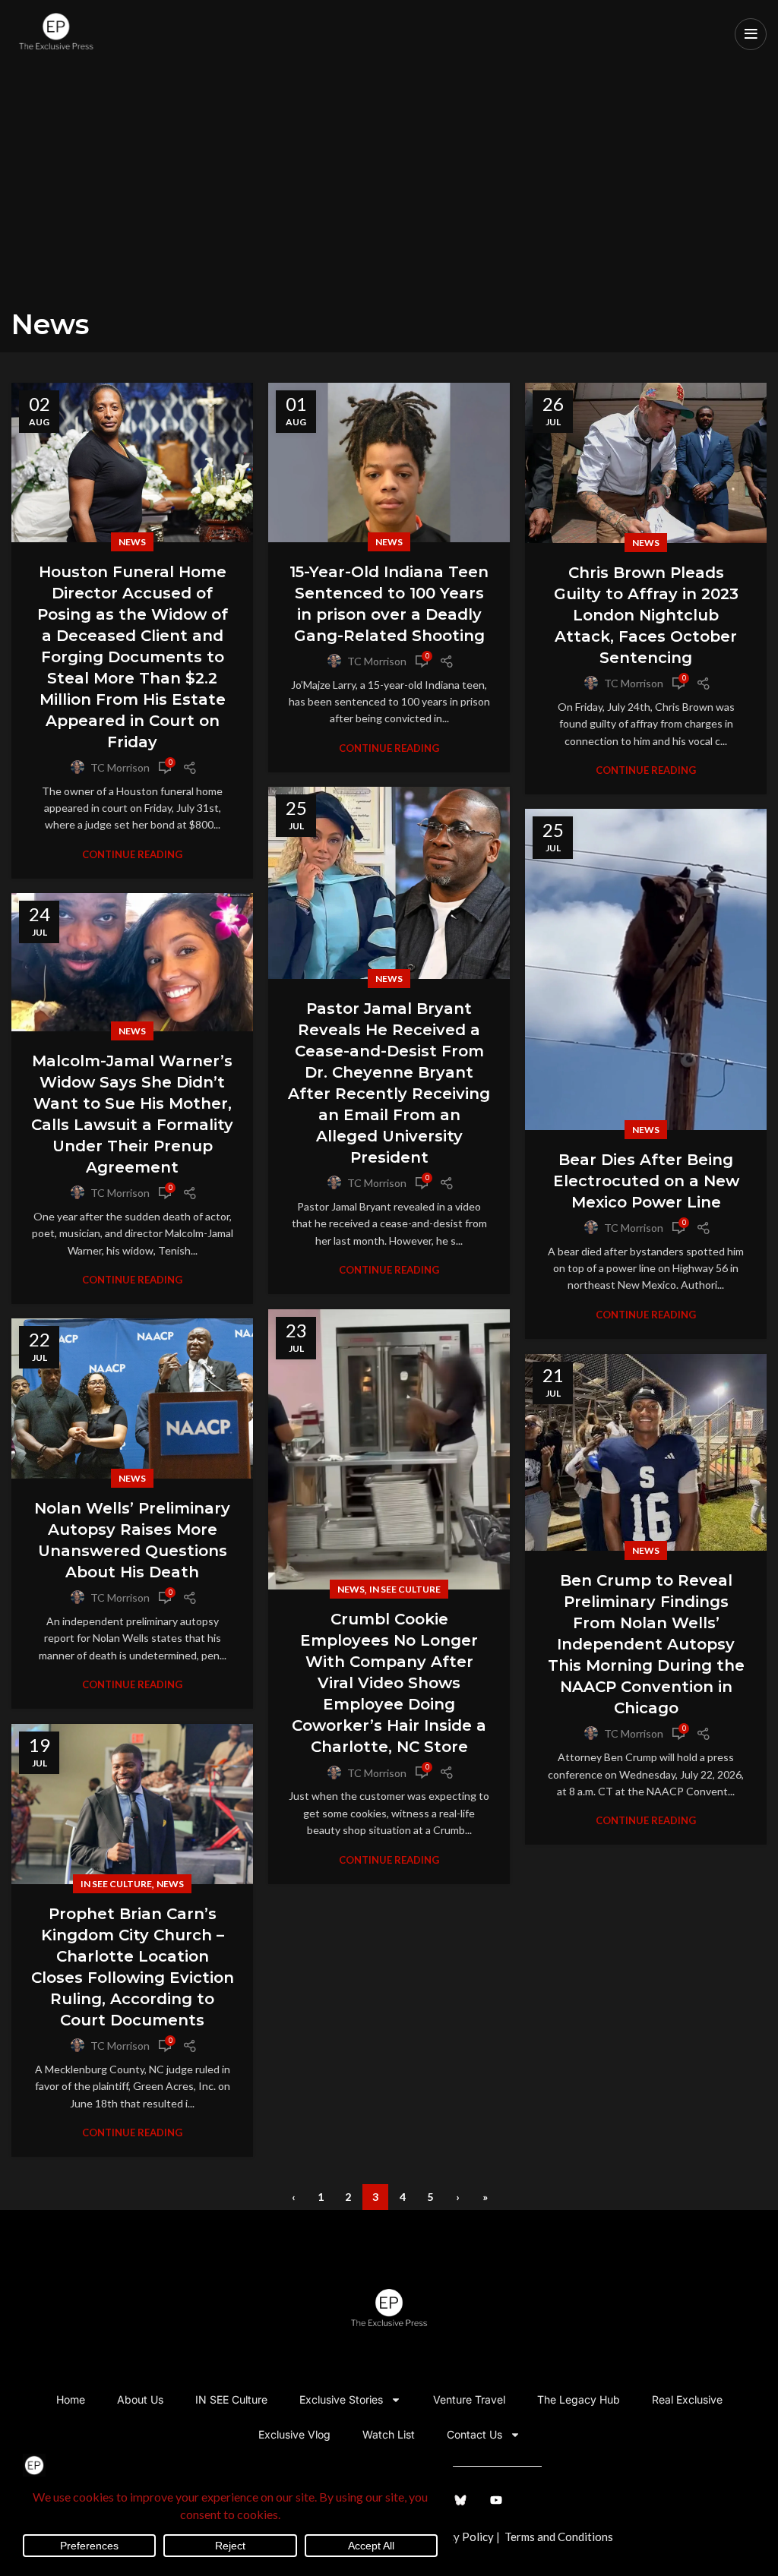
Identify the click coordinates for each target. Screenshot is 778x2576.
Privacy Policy (457, 2537)
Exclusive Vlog (294, 2434)
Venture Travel (469, 2399)
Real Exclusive (687, 2399)
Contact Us (474, 2434)
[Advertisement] (389, 194)
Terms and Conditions (559, 2537)
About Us (140, 2399)
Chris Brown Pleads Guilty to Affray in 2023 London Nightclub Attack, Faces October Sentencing (646, 615)
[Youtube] (496, 2500)
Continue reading (132, 855)
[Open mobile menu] (751, 34)
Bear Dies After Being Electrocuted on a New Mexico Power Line (646, 1181)
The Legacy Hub (579, 2399)
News (132, 542)
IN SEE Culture (405, 1589)
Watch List (389, 2434)
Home (71, 2399)
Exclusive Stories (341, 2399)
